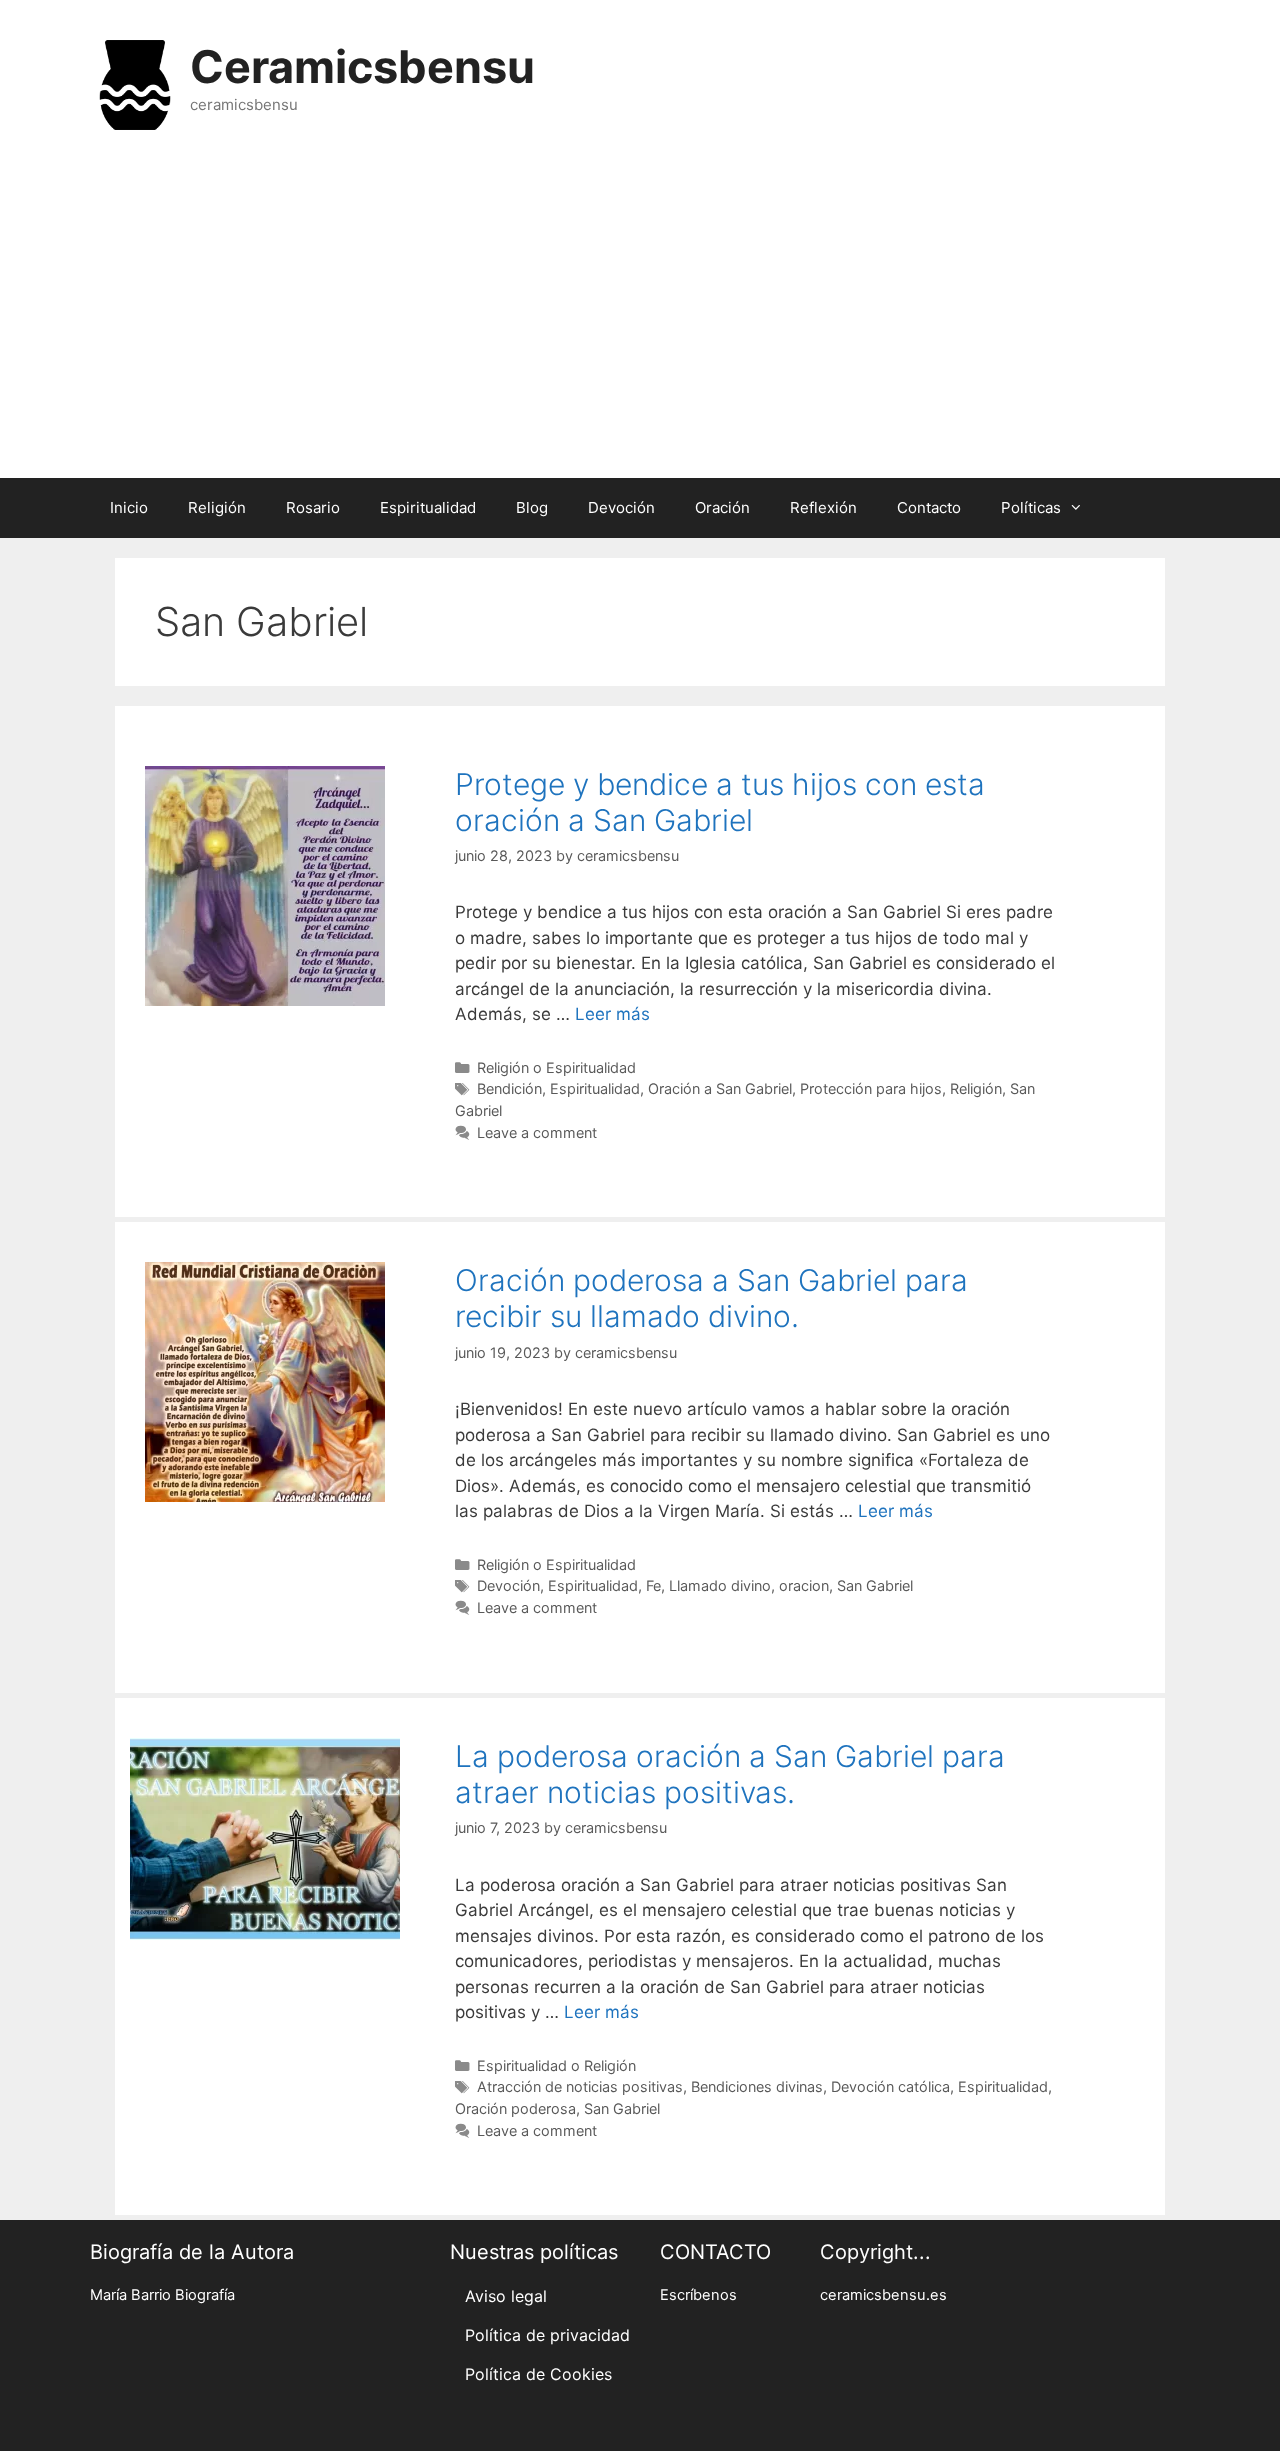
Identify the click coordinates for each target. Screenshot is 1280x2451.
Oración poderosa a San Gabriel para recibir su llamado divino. (711, 1298)
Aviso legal (506, 2296)
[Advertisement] (640, 318)
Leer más (612, 1014)
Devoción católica (890, 2086)
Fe (653, 1585)
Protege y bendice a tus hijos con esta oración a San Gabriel (720, 802)
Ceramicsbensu (362, 66)
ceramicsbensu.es (883, 2295)
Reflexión (823, 507)
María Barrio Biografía (162, 2295)
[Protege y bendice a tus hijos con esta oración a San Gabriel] (265, 1000)
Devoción (621, 507)
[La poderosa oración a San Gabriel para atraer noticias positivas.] (265, 1934)
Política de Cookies (538, 2374)
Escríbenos (698, 2295)
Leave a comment (537, 1132)
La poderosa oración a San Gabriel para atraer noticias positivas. (730, 1774)
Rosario (313, 507)
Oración (722, 507)
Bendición (509, 1088)
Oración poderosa (515, 2108)
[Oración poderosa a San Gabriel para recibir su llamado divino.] (265, 1496)
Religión (217, 507)
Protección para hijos (871, 1088)
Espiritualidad (428, 507)
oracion (804, 1585)
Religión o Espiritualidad (556, 1067)
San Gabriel (875, 1585)
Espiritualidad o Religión (556, 2065)
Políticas (1031, 507)
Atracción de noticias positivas (580, 2086)
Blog (532, 507)
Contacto (929, 507)
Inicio (129, 507)
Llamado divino (720, 1585)
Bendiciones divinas (757, 2086)
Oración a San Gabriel (720, 1088)
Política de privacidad (547, 2335)
